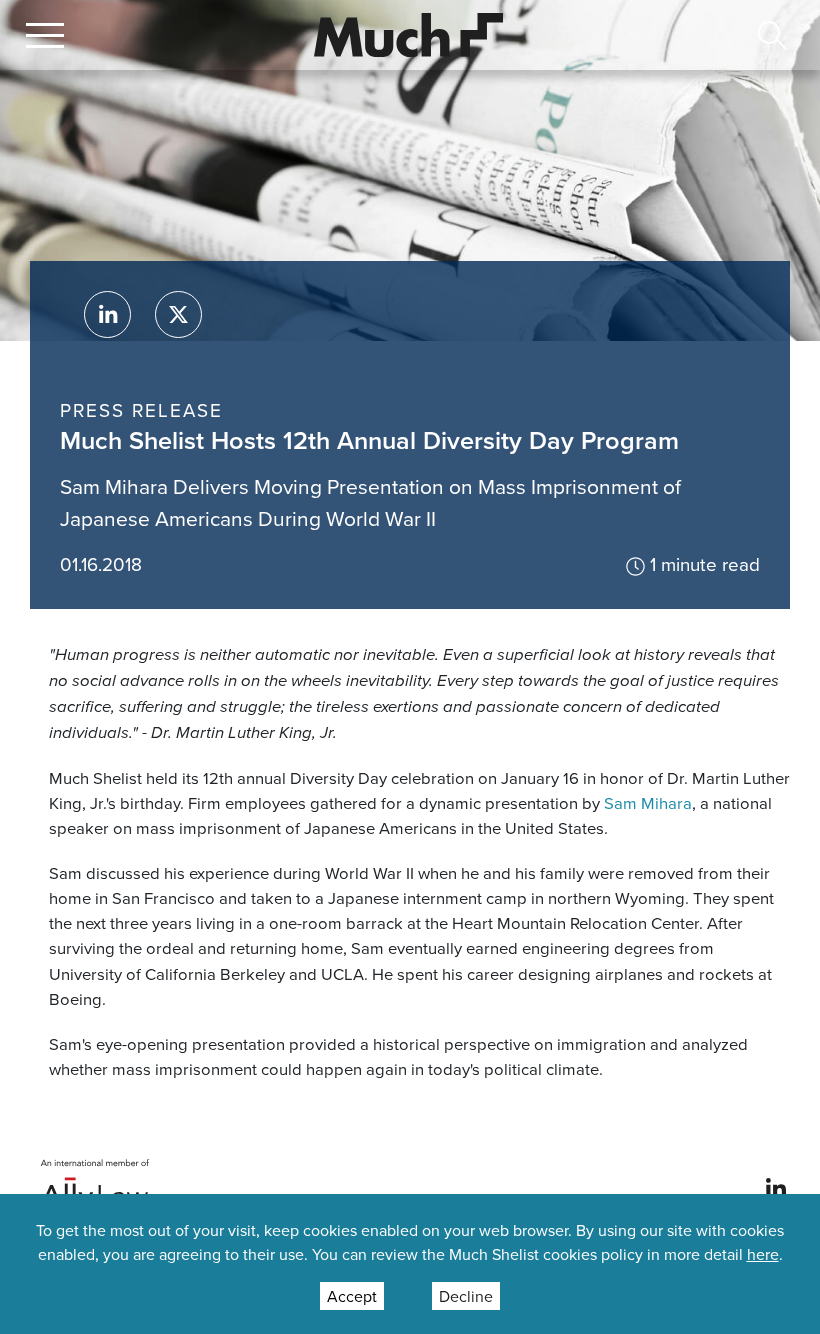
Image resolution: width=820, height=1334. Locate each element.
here (763, 1254)
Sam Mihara (648, 802)
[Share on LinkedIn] (107, 314)
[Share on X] (178, 314)
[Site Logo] (409, 33)
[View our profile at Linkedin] (776, 1186)
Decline (466, 1296)
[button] (45, 35)
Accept (352, 1296)
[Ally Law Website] (95, 1186)
